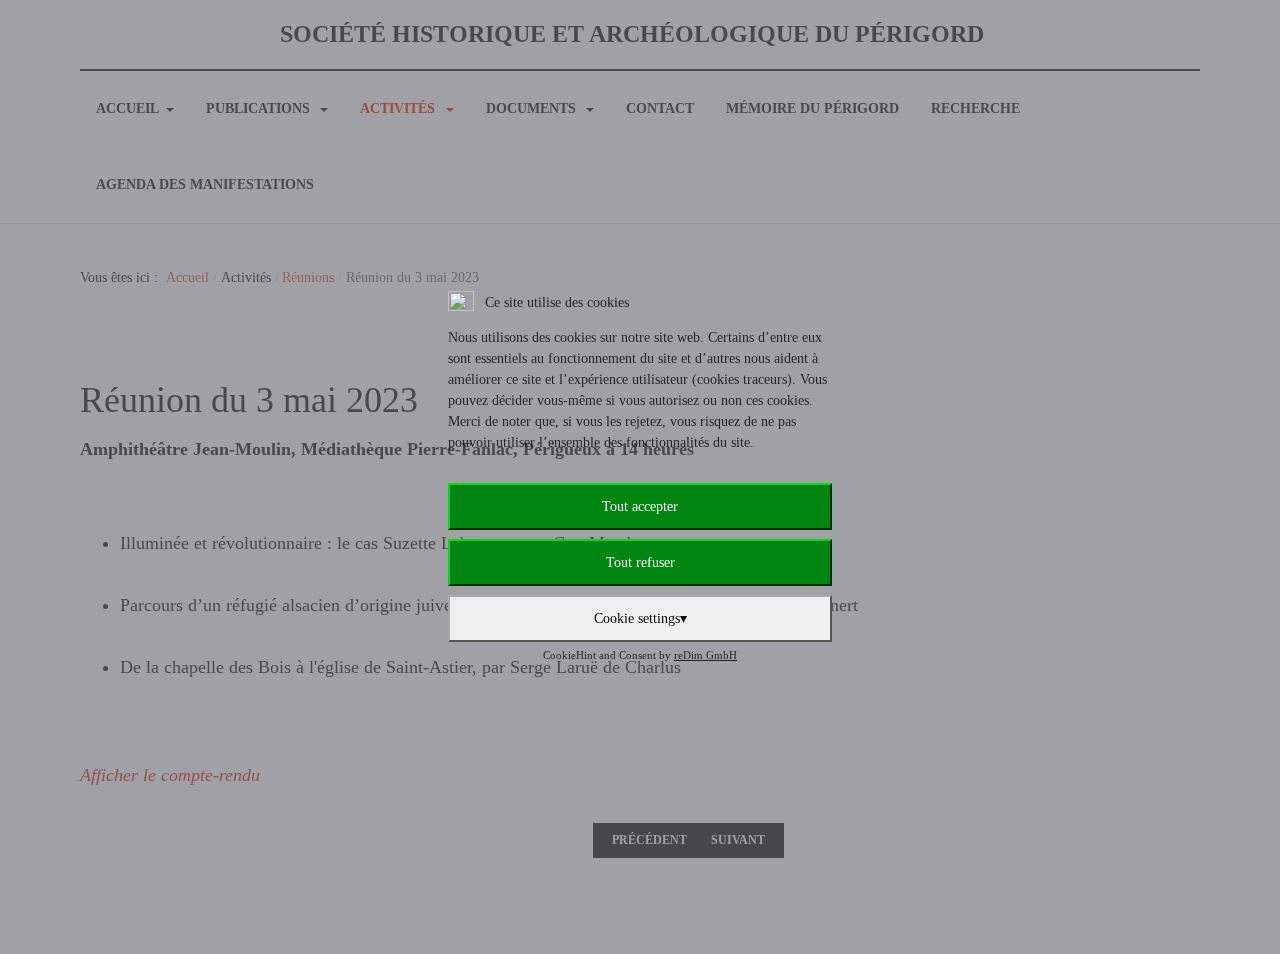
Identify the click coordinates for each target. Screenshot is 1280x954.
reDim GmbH (705, 655)
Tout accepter (640, 506)
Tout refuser (640, 562)
